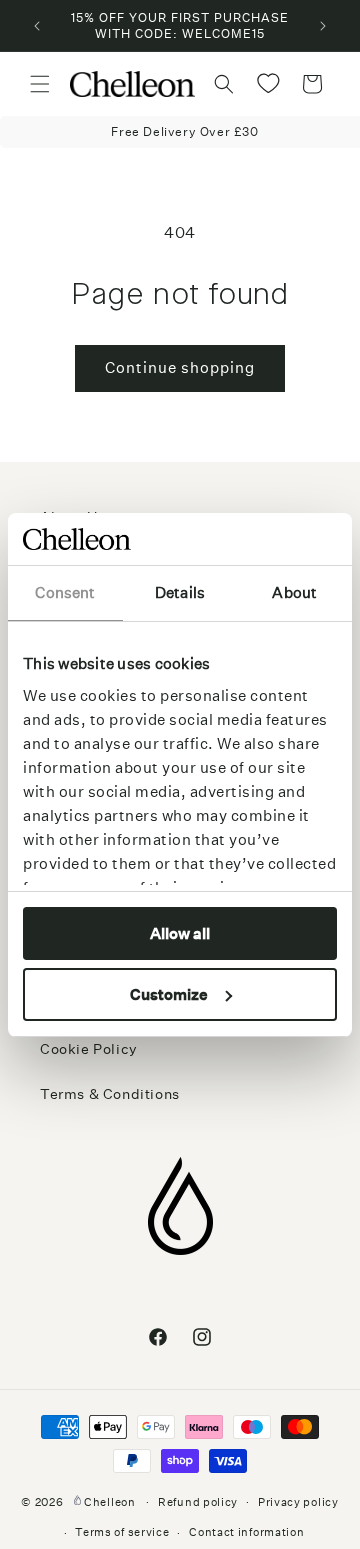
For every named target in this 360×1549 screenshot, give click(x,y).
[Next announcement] (323, 26)
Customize (169, 994)
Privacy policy (298, 1502)
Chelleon (110, 1501)
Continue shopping (180, 367)
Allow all (180, 933)
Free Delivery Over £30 (184, 131)
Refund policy (198, 1502)
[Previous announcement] (37, 26)
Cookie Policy (89, 1049)
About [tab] (294, 592)
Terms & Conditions (110, 1094)
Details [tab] (180, 592)
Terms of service (122, 1532)
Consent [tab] (65, 592)
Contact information (246, 1532)
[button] (40, 84)
